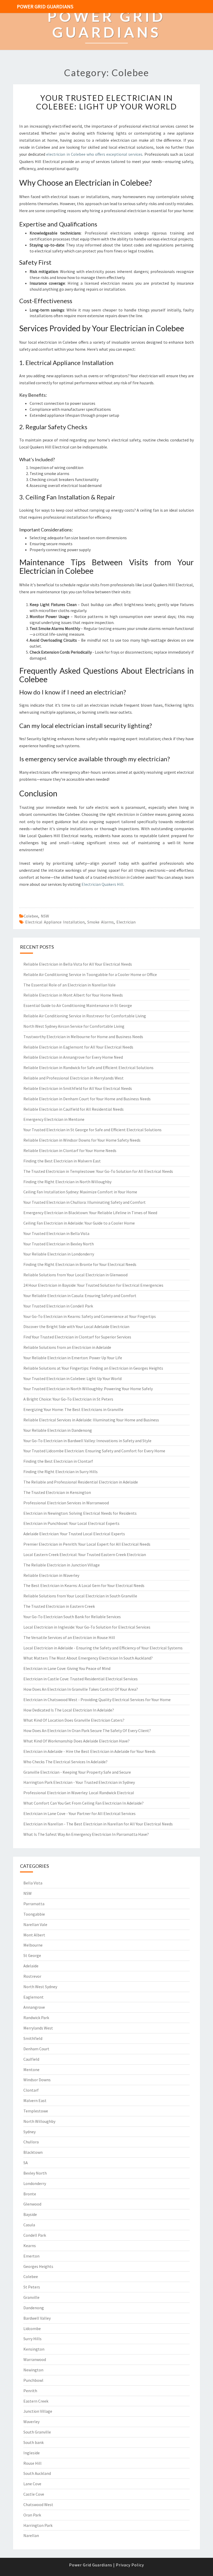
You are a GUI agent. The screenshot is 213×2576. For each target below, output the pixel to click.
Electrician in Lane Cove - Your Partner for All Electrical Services (79, 1813)
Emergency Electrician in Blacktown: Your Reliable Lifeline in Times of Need (90, 1213)
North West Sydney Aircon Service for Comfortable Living (74, 1026)
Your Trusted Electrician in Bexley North (59, 1244)
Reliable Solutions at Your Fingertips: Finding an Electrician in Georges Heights (93, 1368)
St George (32, 1955)
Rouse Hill (32, 2463)
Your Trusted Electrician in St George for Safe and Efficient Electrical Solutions (92, 1130)
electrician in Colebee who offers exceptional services (94, 154)
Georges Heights (38, 2266)
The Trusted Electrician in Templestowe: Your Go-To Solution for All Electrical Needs (98, 1171)
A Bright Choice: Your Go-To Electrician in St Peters (68, 1399)
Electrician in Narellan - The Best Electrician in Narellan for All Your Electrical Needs (98, 1824)
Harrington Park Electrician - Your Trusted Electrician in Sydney (79, 1782)
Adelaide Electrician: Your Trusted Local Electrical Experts (74, 1534)
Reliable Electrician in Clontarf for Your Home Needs (70, 1150)
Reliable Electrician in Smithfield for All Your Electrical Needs (78, 1088)
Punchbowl (33, 2380)
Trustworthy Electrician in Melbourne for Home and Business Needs (83, 1037)
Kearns (30, 2246)
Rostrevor (32, 1976)
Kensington (34, 2349)
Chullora (31, 2142)
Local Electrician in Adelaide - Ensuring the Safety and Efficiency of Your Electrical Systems (103, 1648)
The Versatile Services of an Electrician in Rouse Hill (69, 1637)
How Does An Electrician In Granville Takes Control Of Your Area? (81, 1689)
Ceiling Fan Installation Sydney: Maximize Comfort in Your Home (80, 1192)
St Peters (32, 2287)
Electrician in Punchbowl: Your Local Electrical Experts (71, 1523)
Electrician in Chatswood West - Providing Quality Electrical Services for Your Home (97, 1700)
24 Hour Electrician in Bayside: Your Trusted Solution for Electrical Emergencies (93, 1285)
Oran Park (32, 2515)
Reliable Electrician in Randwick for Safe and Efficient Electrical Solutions (88, 1068)
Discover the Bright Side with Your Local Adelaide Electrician (76, 1326)
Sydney (29, 2132)
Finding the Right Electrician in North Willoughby (67, 1182)
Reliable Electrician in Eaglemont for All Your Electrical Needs (78, 1047)
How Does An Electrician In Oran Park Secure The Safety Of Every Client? (87, 1731)
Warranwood (35, 2359)
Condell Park (35, 2235)
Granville (31, 2297)
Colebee (31, 916)
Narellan (31, 2535)
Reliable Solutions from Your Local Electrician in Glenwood (75, 1275)
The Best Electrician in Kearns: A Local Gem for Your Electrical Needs (84, 1585)
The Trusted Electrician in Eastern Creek (59, 1606)
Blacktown (33, 2152)
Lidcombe (32, 2328)
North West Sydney (40, 1987)
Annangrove (34, 2007)
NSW (45, 916)
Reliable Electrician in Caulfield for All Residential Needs (74, 1109)
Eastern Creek (36, 2401)
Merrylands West (38, 2028)
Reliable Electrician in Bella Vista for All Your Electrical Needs (78, 964)
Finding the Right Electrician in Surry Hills (61, 1472)
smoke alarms (101, 922)
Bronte (30, 2194)
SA (26, 2163)
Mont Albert (34, 1935)
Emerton (31, 2256)
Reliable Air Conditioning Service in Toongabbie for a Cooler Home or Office (90, 974)
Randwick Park (36, 2018)
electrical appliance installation (55, 922)
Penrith (30, 2391)
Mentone (31, 2070)
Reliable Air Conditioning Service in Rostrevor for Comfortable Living (85, 1016)
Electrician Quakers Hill (102, 884)
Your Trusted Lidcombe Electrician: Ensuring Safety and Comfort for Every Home (94, 1451)
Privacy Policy (130, 2565)
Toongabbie (34, 1914)
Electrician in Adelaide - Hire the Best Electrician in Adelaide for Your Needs (89, 1751)
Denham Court (36, 2049)
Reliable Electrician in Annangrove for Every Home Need (73, 1057)
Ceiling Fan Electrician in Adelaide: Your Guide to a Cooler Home (79, 1223)
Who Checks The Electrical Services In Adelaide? (65, 1762)
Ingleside (32, 2453)
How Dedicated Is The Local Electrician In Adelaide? (69, 1710)
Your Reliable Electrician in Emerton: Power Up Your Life (73, 1358)
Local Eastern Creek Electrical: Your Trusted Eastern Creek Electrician (85, 1554)
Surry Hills (32, 2339)
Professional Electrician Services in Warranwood (66, 1503)
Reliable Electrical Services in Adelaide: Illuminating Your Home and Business (91, 1420)
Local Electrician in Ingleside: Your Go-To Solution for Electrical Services (87, 1627)
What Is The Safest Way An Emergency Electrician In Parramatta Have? (86, 1834)
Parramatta (34, 1904)
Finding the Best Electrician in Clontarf (58, 1461)
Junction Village (38, 2411)
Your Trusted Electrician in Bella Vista (56, 1233)
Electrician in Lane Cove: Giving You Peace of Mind (67, 1668)
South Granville (37, 2432)
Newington (33, 2370)
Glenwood (32, 2204)
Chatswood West (38, 2505)
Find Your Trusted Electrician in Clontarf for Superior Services (77, 1337)
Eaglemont (34, 1997)
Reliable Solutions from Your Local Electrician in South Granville (80, 1596)
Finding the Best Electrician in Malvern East (62, 1161)
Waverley (31, 2422)
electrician (126, 922)
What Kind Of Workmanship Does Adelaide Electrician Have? (76, 1741)
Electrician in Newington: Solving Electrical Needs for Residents (80, 1513)
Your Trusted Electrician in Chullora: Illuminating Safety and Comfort (85, 1202)
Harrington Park (38, 2525)
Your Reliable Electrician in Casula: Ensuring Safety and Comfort (80, 1296)
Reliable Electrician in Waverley (51, 1575)
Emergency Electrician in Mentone (54, 1119)
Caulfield (31, 2059)
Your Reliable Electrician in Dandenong (58, 1430)
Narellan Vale (35, 1924)
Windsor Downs (37, 2080)
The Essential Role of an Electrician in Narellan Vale (69, 985)
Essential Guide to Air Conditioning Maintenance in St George (78, 1005)
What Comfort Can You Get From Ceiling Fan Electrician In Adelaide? (84, 1803)
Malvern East (35, 2100)
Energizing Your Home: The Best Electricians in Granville (73, 1409)
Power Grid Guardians (45, 6)
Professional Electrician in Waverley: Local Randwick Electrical (79, 1793)
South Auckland (37, 2473)
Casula (29, 2225)
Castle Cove (34, 2494)
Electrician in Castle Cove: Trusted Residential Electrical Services (81, 1679)
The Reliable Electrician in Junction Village (62, 1565)
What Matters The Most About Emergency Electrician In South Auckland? (88, 1658)
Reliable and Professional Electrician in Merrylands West (74, 1078)
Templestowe (36, 2111)
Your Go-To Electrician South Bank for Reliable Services (72, 1617)
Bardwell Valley (37, 2318)
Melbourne (33, 1945)
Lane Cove (32, 2484)
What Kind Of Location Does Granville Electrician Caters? (74, 1720)
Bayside (30, 2214)
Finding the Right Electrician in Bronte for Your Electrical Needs (80, 1264)
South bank (34, 2442)
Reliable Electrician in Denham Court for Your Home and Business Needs (87, 1099)
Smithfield (33, 2038)
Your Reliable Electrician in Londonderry (59, 1254)
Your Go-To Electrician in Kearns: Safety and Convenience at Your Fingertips (90, 1316)
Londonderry (35, 2183)
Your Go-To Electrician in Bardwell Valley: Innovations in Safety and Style (87, 1441)
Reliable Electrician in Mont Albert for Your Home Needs (73, 995)
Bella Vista (33, 1883)
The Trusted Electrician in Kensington (57, 1492)
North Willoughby (39, 2121)
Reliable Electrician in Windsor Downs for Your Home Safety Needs (82, 1140)
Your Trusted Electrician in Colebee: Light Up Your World (106, 102)
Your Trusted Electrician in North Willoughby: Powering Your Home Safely (88, 1389)
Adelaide (31, 1966)
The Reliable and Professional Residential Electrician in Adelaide (81, 1482)
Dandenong (34, 2308)
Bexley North (35, 2173)
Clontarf (31, 2090)
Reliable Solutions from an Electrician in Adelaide (67, 1347)
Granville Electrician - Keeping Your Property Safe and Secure (77, 1772)
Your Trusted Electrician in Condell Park (58, 1306)
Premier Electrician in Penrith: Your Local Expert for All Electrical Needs (87, 1544)
